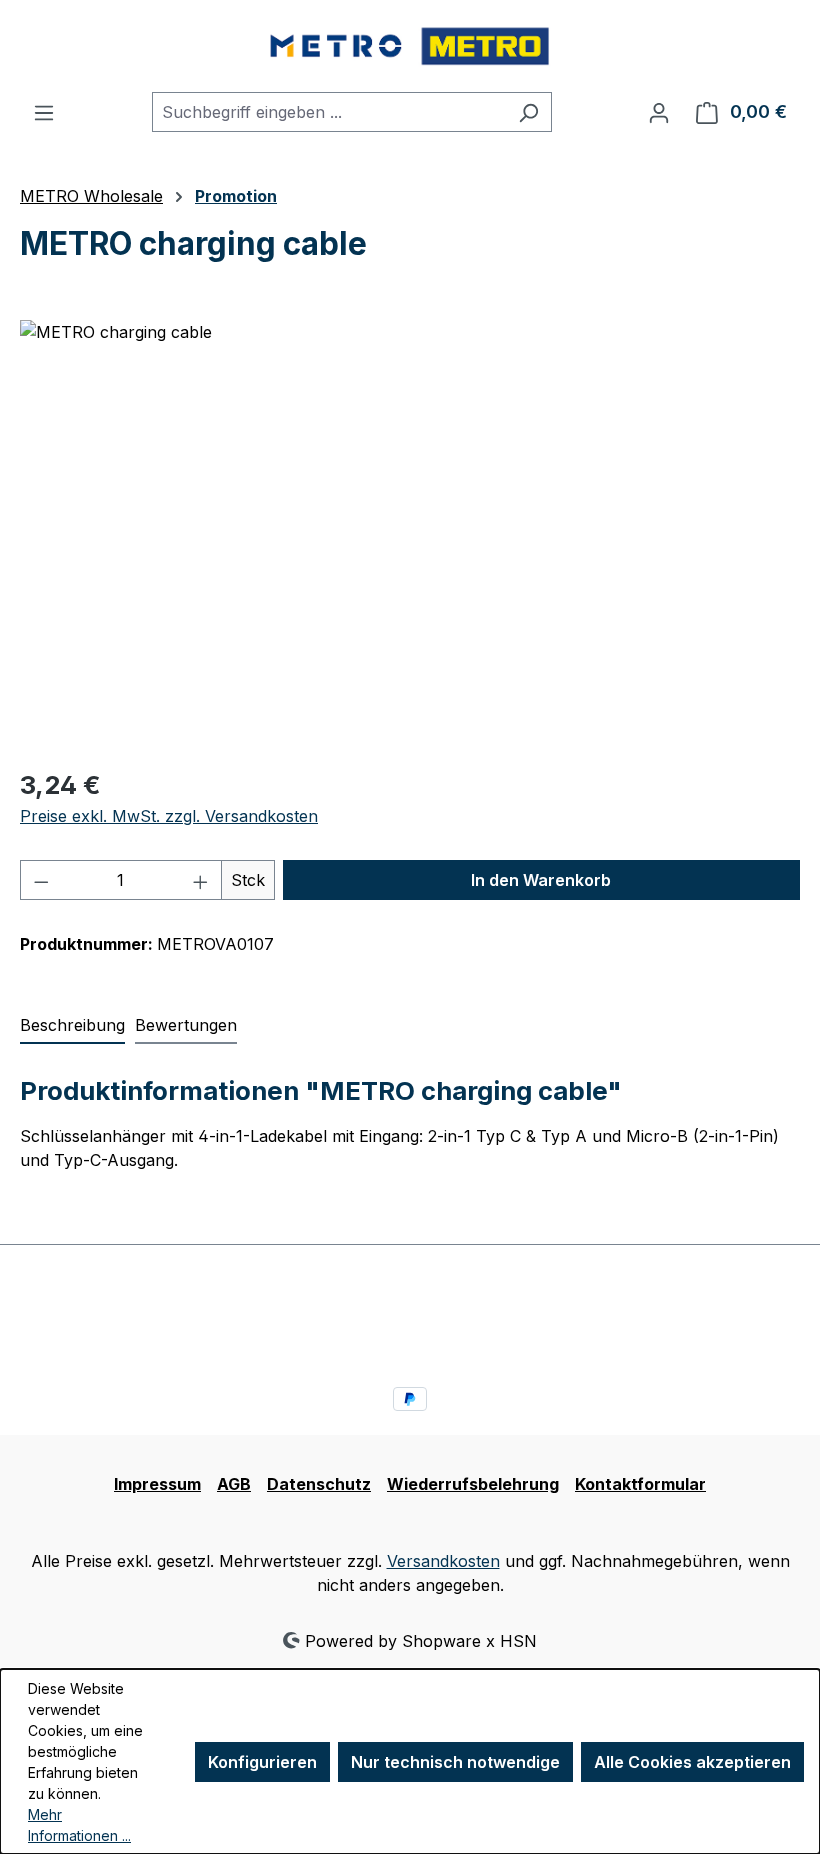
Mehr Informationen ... (79, 1825)
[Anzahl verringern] (41, 880)
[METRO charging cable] (409, 535)
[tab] (72, 1026)
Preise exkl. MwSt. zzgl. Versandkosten (169, 816)
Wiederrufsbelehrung (473, 1484)
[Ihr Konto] (659, 112)
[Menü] (44, 112)
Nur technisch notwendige (455, 1762)
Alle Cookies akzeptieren (692, 1762)
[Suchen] (528, 112)
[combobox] (329, 112)
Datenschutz (319, 1484)
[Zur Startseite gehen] (410, 46)
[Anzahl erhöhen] (201, 880)
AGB (234, 1484)
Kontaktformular (640, 1484)
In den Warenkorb (541, 880)
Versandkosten (443, 1561)
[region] (410, 535)
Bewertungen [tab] (186, 1025)
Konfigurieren (262, 1762)
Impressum (157, 1484)
